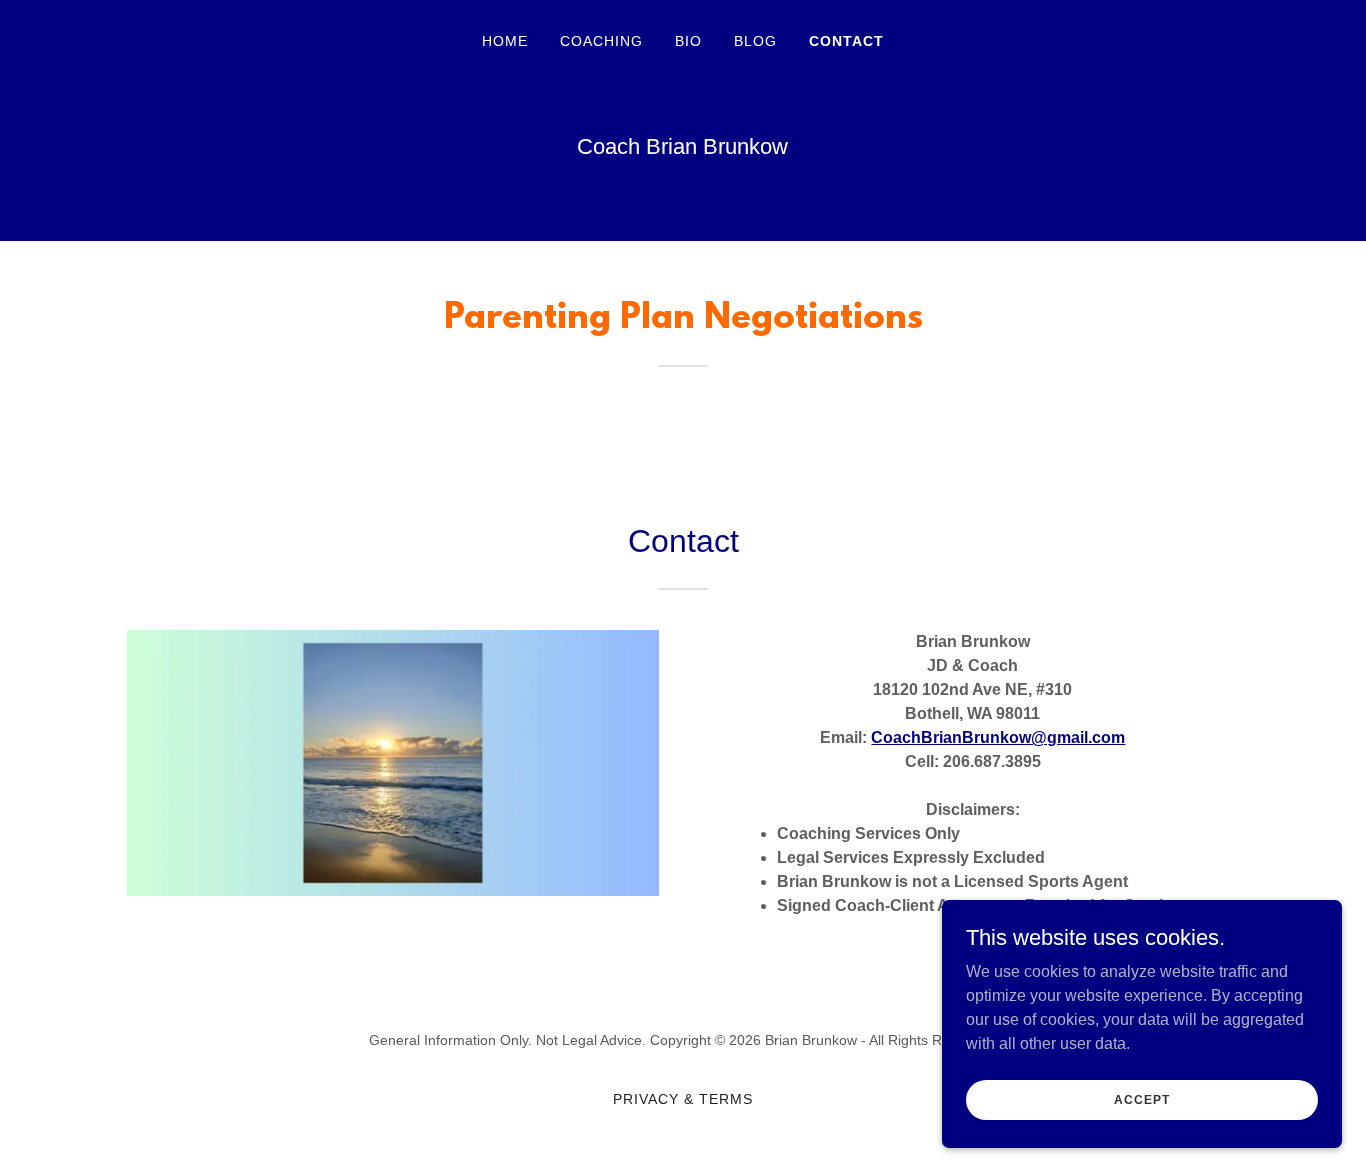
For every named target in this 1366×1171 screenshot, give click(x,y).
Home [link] (505, 41)
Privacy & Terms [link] (683, 1099)
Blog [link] (755, 41)
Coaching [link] (601, 41)
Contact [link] (846, 41)
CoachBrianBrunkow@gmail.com (998, 737)
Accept (1141, 1099)
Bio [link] (688, 41)
